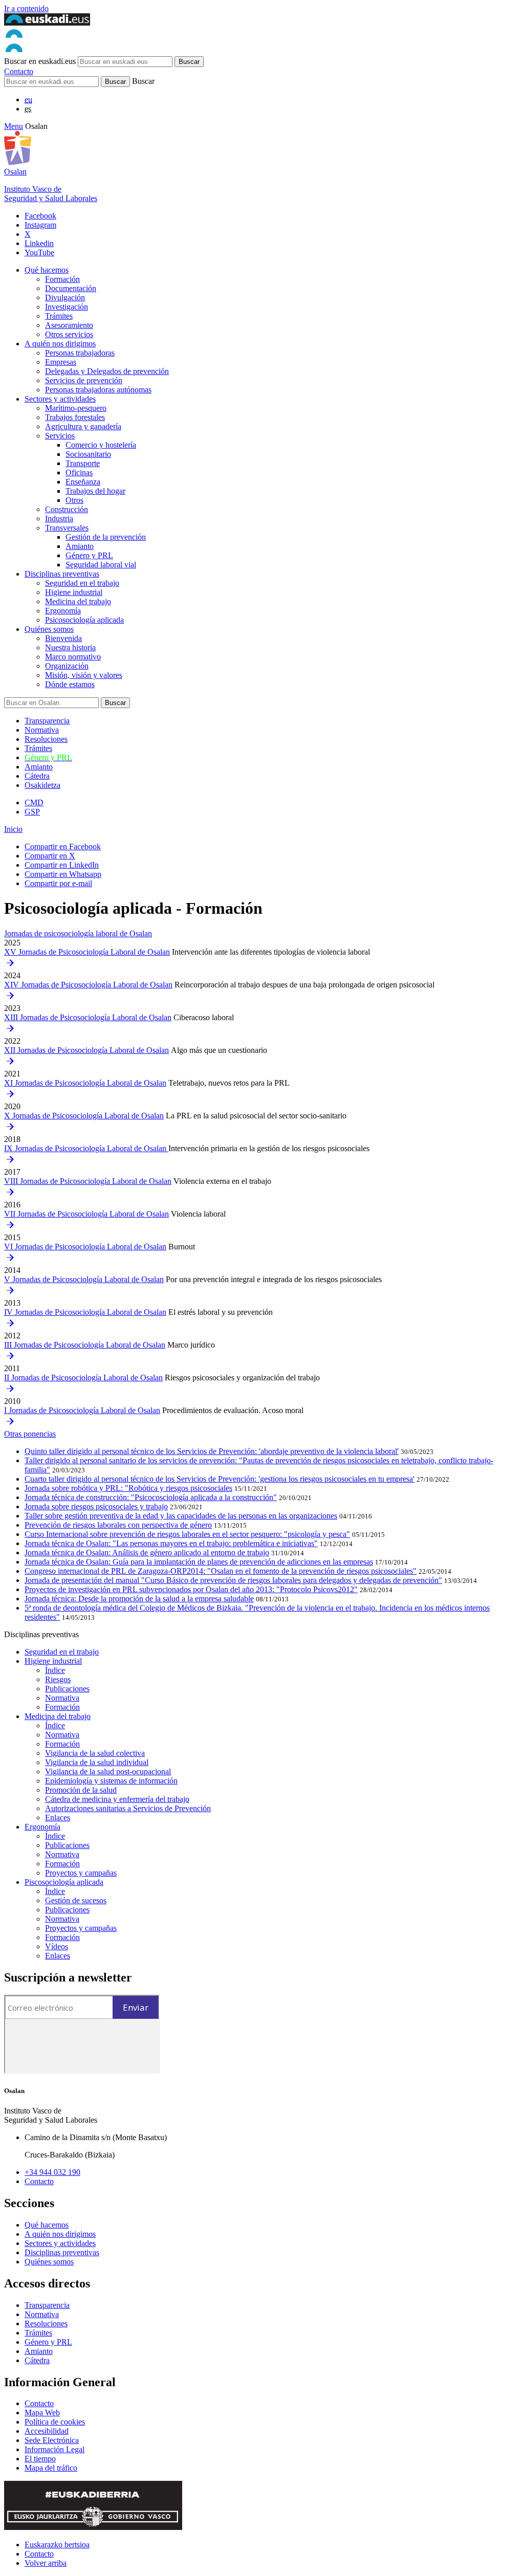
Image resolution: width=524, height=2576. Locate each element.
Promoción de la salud (81, 1790)
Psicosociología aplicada (84, 620)
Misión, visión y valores (84, 675)
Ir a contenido (26, 8)
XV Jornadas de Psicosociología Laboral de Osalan (87, 952)
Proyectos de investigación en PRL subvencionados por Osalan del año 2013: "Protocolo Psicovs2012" (191, 1589)
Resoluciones (46, 739)
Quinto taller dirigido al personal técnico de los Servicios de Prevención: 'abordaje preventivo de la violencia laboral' (212, 1451)
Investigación (67, 307)
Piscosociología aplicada (64, 1882)
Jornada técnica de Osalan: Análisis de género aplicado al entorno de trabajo (147, 1553)
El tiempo (40, 2459)
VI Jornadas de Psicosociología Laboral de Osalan (85, 1247)
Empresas (61, 362)
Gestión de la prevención (106, 537)
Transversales (67, 528)
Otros (74, 500)
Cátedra (37, 776)
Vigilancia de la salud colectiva (95, 1753)
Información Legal (54, 2449)
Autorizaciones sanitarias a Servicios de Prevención (128, 1808)
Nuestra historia (70, 647)
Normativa (42, 730)
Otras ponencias (30, 1434)
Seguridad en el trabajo (82, 583)
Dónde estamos (70, 684)
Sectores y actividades (60, 399)
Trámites (59, 316)
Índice (55, 1670)
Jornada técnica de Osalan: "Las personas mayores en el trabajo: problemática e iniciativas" (171, 1543)
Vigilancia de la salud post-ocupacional (108, 1771)
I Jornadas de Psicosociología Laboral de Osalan (82, 1410)
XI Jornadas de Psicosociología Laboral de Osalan (85, 1083)
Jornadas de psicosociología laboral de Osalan (78, 933)
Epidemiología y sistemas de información (111, 1781)
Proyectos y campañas (81, 1873)
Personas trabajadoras (80, 353)
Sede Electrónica (52, 2440)
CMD (34, 802)
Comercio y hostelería (101, 445)
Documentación (71, 288)
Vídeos (57, 1946)
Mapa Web (42, 2413)
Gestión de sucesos (76, 1900)
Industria (59, 519)
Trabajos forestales (75, 417)
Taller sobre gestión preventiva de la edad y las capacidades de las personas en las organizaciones (181, 1516)
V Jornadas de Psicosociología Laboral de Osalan (84, 1279)
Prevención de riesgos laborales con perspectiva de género (118, 1525)
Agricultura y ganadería (83, 426)
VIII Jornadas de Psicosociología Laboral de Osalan (88, 1181)
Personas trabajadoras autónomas (98, 390)
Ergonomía (63, 611)
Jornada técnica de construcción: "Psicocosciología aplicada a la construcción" (151, 1497)
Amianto (80, 546)
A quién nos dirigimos (60, 344)
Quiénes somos (49, 629)
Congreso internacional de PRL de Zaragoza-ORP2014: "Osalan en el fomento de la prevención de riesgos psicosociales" (221, 1571)
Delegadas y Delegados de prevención (107, 371)
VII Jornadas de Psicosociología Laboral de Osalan (86, 1214)
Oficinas (79, 472)
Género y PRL (89, 555)
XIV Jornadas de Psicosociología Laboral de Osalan (88, 985)
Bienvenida (63, 638)
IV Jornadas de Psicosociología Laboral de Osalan (85, 1312)
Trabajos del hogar (95, 491)
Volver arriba (46, 2563)
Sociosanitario (88, 454)
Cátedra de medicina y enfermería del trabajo (117, 1799)
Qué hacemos (47, 270)
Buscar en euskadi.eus (40, 61)
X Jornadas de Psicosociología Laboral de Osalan (84, 1116)
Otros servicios (69, 334)
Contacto (19, 71)
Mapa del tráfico (51, 2468)
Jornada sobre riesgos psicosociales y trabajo (96, 1506)
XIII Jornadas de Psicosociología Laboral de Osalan (88, 1017)
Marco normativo (73, 657)
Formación (62, 279)
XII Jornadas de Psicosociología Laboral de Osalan (86, 1050)
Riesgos (58, 1679)
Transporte (83, 463)
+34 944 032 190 (52, 2172)
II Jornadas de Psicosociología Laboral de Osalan (83, 1378)
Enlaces (58, 1818)
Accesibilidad (47, 2431)
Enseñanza (83, 482)
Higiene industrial (74, 592)
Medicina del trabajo (78, 601)
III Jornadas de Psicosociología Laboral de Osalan (85, 1345)
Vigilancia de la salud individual (97, 1762)
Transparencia (47, 721)
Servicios (60, 436)
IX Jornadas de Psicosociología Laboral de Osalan (86, 1148)
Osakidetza (42, 785)
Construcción (67, 509)
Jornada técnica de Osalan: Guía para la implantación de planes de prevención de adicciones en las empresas (199, 1562)
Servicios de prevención (84, 380)
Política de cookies (55, 2422)
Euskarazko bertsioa (57, 2545)
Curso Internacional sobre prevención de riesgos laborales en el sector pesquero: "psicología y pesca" (187, 1534)
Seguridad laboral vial (101, 565)
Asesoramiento (69, 325)
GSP (32, 812)
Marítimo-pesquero (76, 408)
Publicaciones (67, 1689)
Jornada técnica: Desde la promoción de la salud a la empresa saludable (139, 1599)
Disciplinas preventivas (62, 574)
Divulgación (65, 298)
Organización (67, 666)
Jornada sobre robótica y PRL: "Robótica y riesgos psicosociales (128, 1488)
